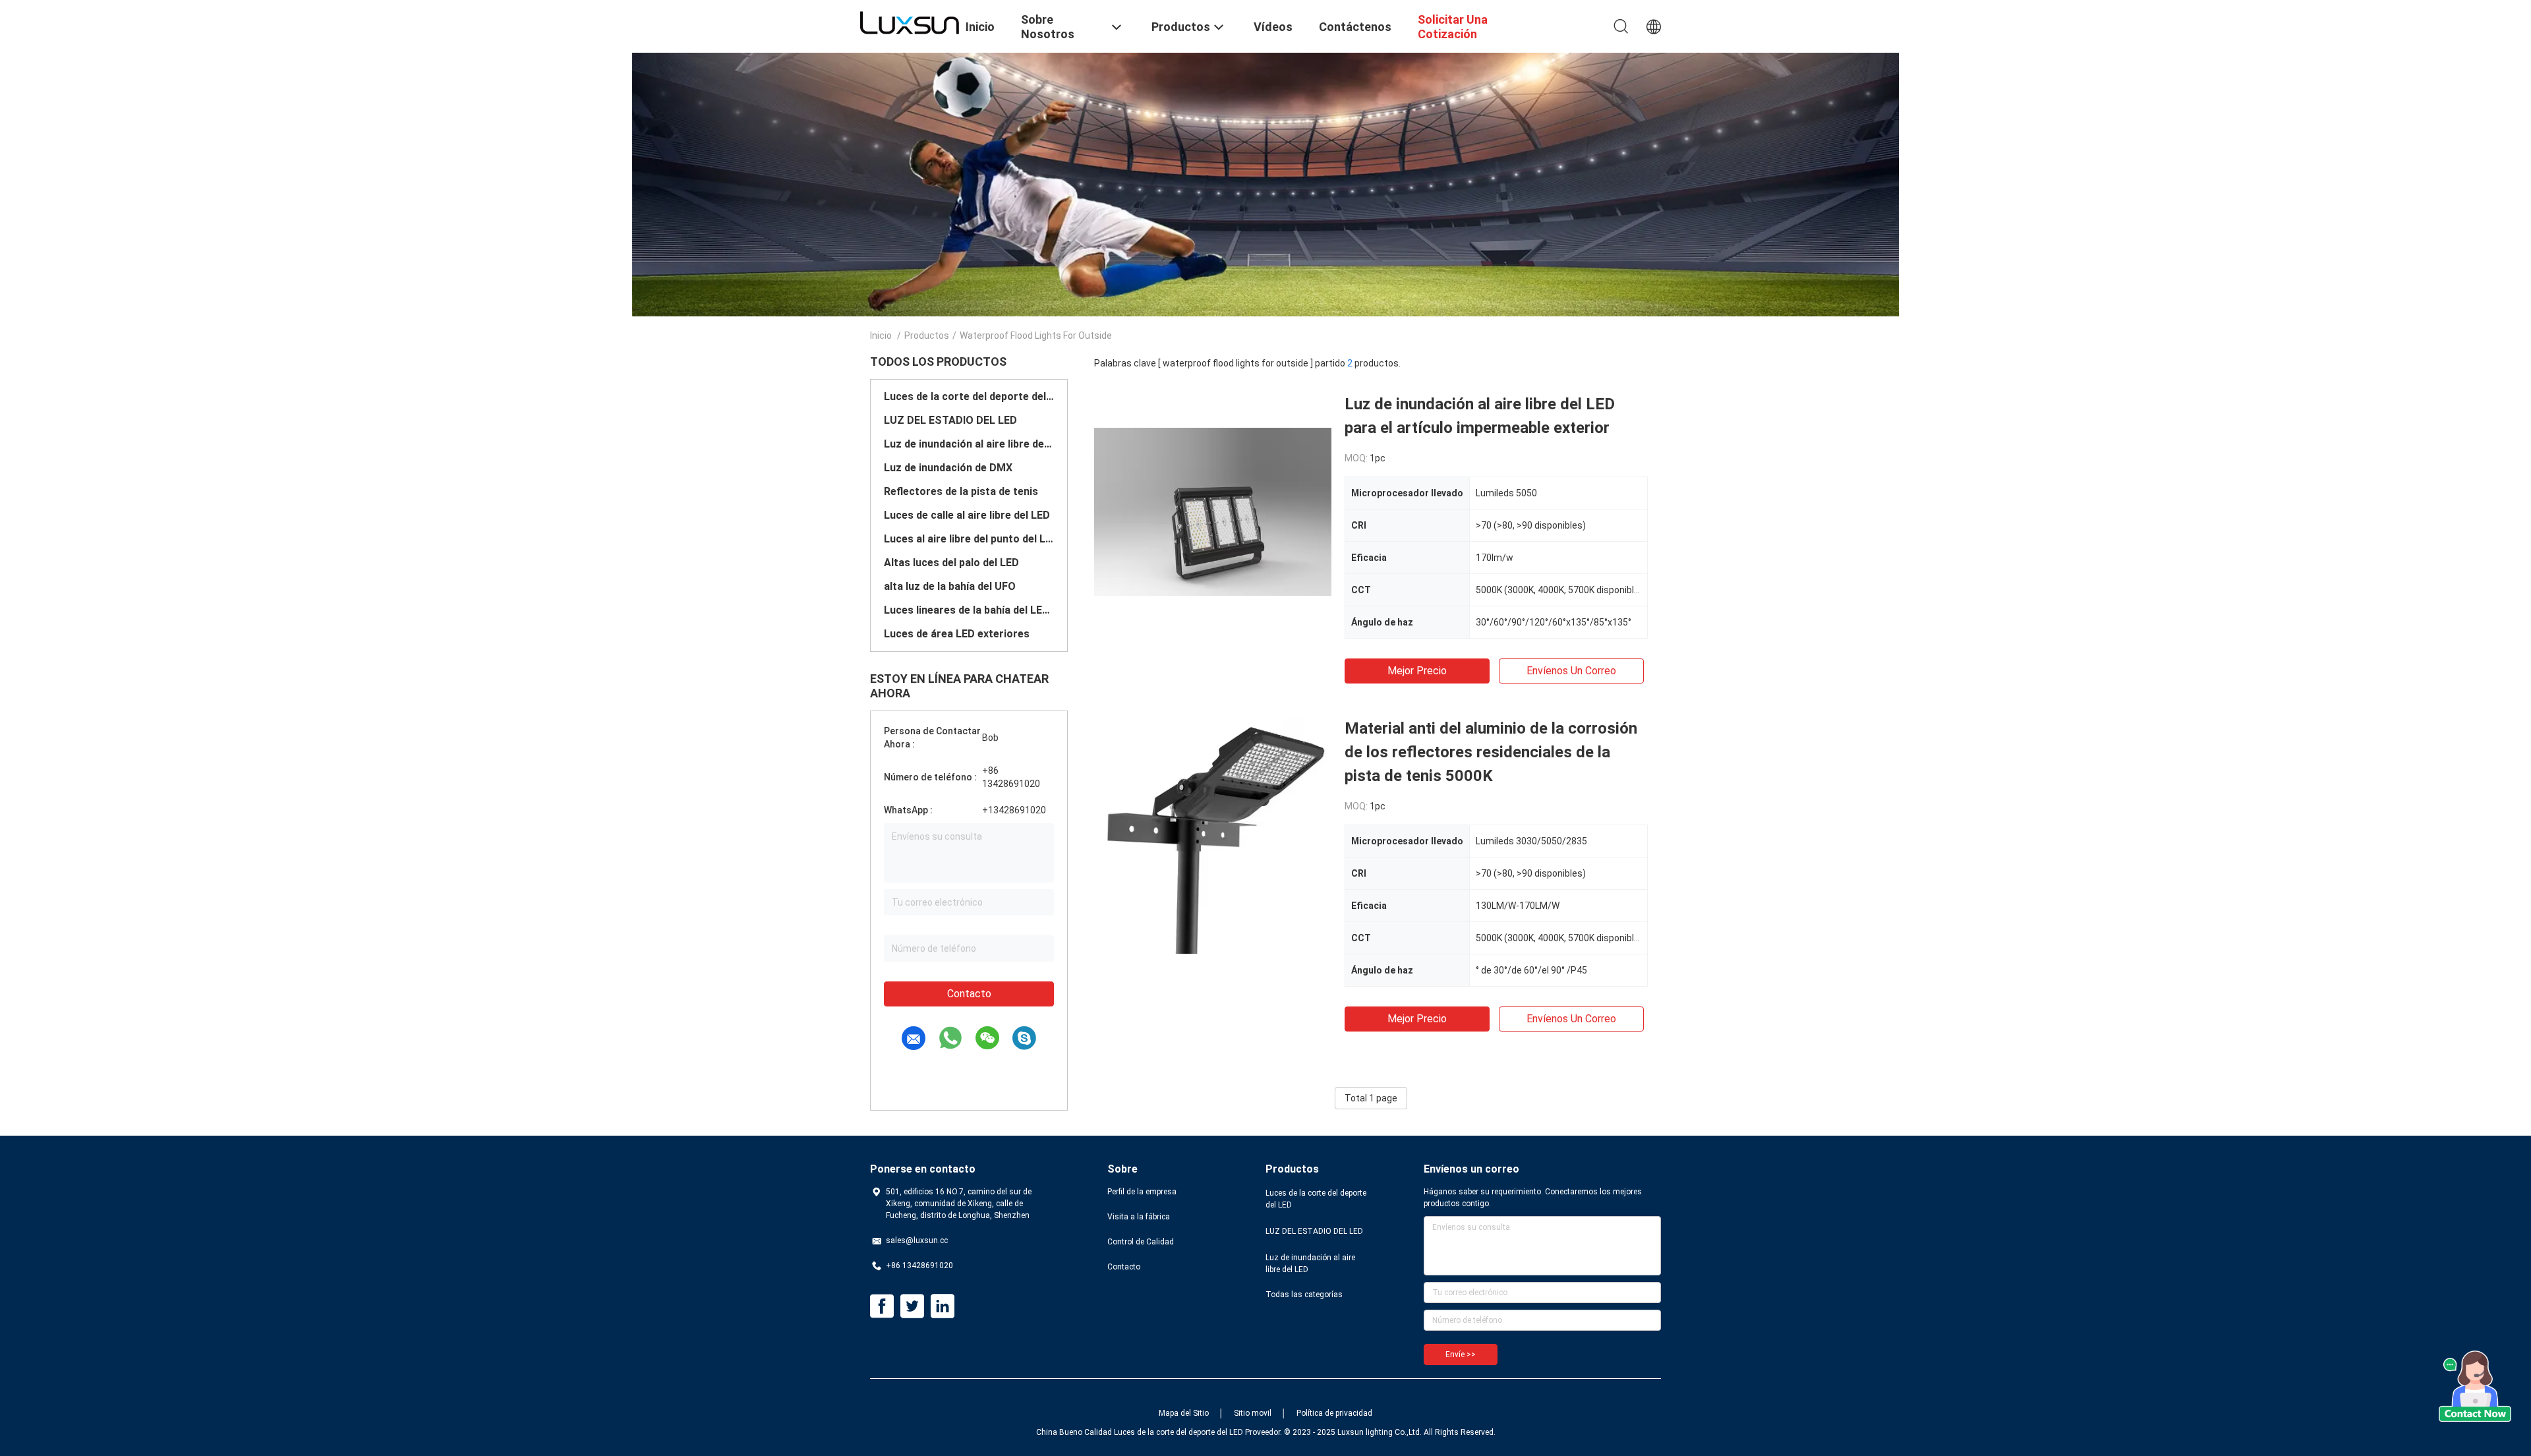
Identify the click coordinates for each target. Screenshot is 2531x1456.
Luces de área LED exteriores (957, 634)
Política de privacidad (1334, 1413)
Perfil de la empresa (1142, 1192)
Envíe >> (1461, 1354)
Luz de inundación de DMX (948, 468)
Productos (927, 335)
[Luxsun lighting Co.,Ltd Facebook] (882, 1306)
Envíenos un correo (1571, 671)
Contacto (969, 994)
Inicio (881, 335)
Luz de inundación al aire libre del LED (969, 444)
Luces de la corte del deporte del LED (969, 396)
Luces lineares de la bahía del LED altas (969, 610)
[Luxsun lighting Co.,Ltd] (910, 22)
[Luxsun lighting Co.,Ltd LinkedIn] (943, 1306)
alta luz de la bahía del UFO (950, 586)
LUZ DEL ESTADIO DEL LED (950, 420)
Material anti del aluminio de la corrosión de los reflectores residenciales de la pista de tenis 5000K (1491, 752)
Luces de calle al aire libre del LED (967, 515)
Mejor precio (1417, 671)
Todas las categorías (1304, 1295)
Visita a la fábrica (1139, 1217)
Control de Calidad (1141, 1242)
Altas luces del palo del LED (951, 563)
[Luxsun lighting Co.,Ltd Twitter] (912, 1306)
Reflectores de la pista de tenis (961, 491)
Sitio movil (1253, 1413)
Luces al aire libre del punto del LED (969, 539)
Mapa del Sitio (1184, 1413)
